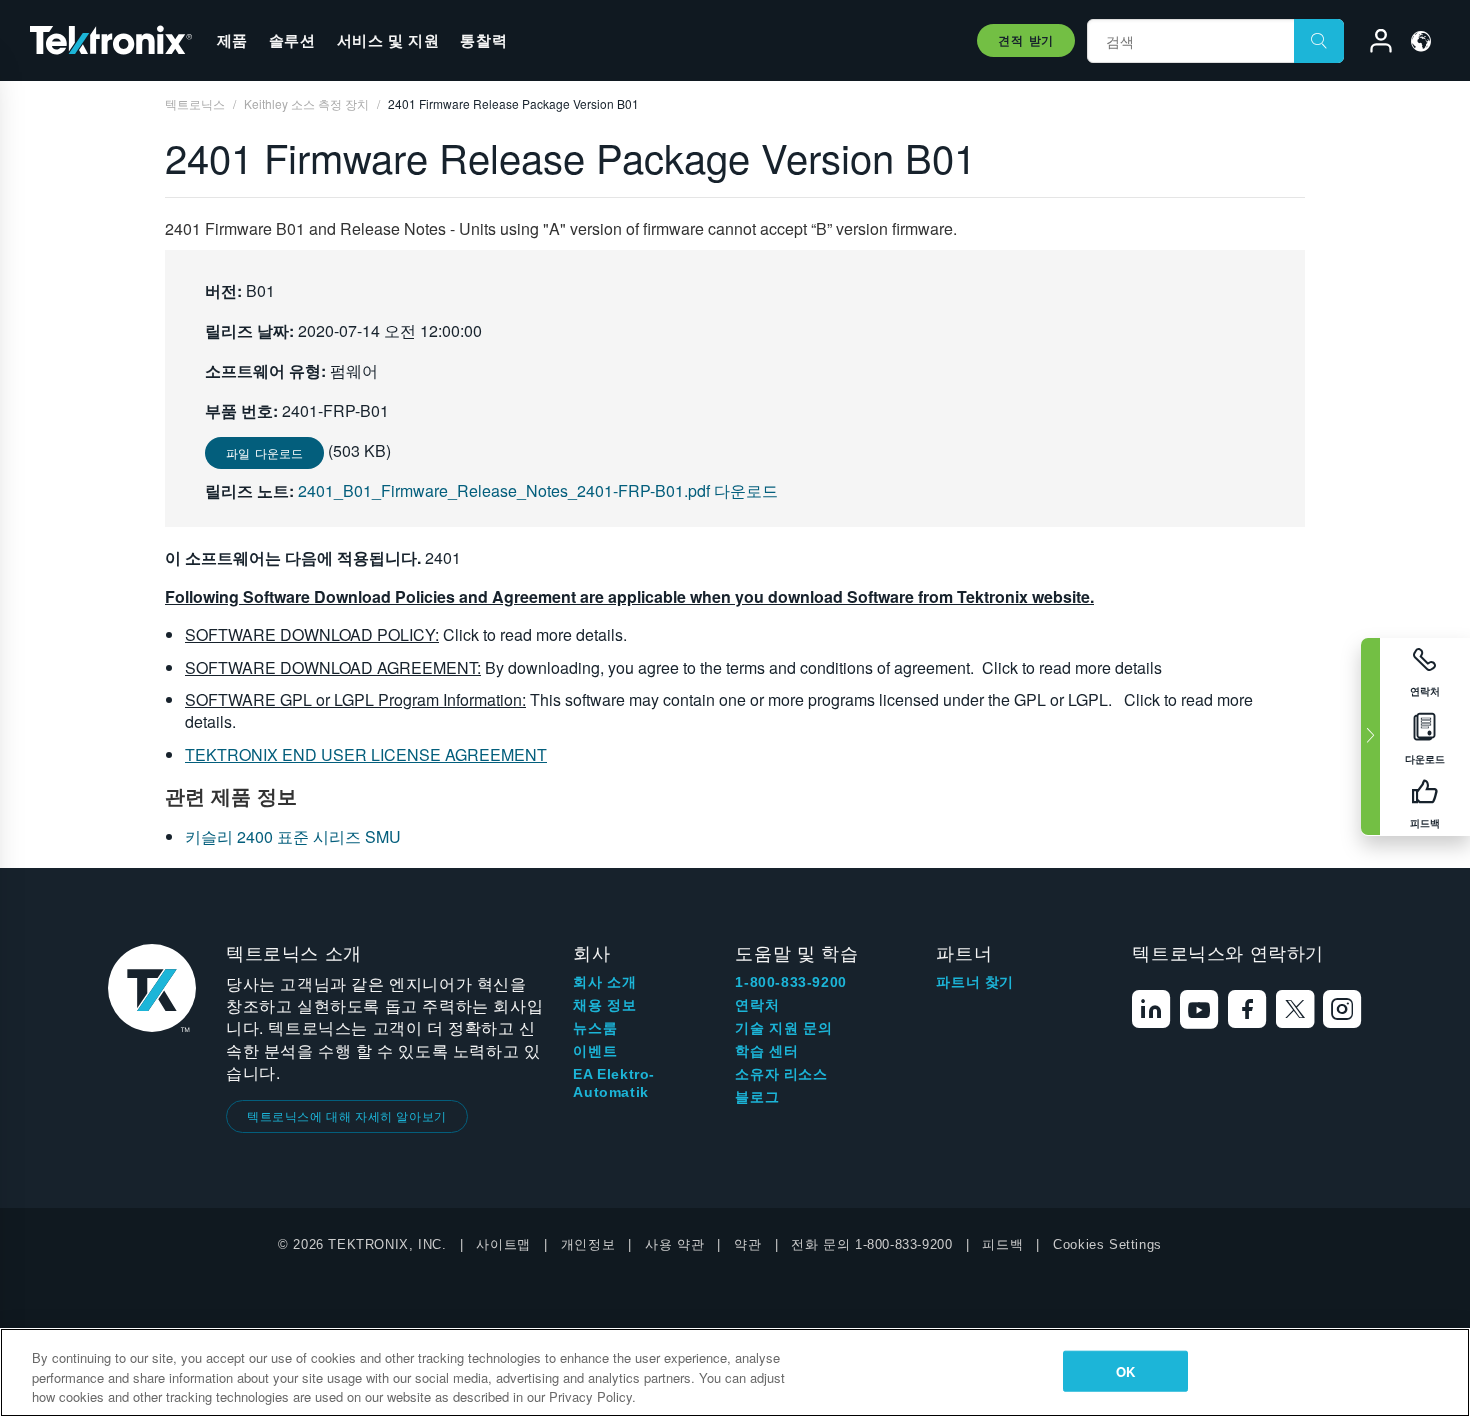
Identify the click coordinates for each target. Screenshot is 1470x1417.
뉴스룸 (595, 1028)
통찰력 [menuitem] (483, 40)
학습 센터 (766, 1051)
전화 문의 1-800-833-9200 (871, 1244)
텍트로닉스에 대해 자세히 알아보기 (347, 1115)
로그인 (1372, 44)
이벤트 (595, 1051)
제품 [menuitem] (232, 40)
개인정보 (588, 1244)
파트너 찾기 (975, 982)
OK (1125, 1370)
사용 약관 (674, 1244)
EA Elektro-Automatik (614, 1083)
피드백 (1002, 1244)
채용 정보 (604, 1005)
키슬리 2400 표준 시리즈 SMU (293, 836)
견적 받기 (1026, 40)
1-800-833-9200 (790, 982)
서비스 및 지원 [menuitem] (388, 40)
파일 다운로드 (264, 452)
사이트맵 (503, 1244)
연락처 (757, 1005)
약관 (747, 1244)
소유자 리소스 (781, 1074)
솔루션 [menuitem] (292, 40)
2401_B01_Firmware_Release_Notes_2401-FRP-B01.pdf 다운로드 (538, 490)
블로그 (757, 1097)
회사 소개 (604, 982)
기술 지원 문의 (783, 1028)
